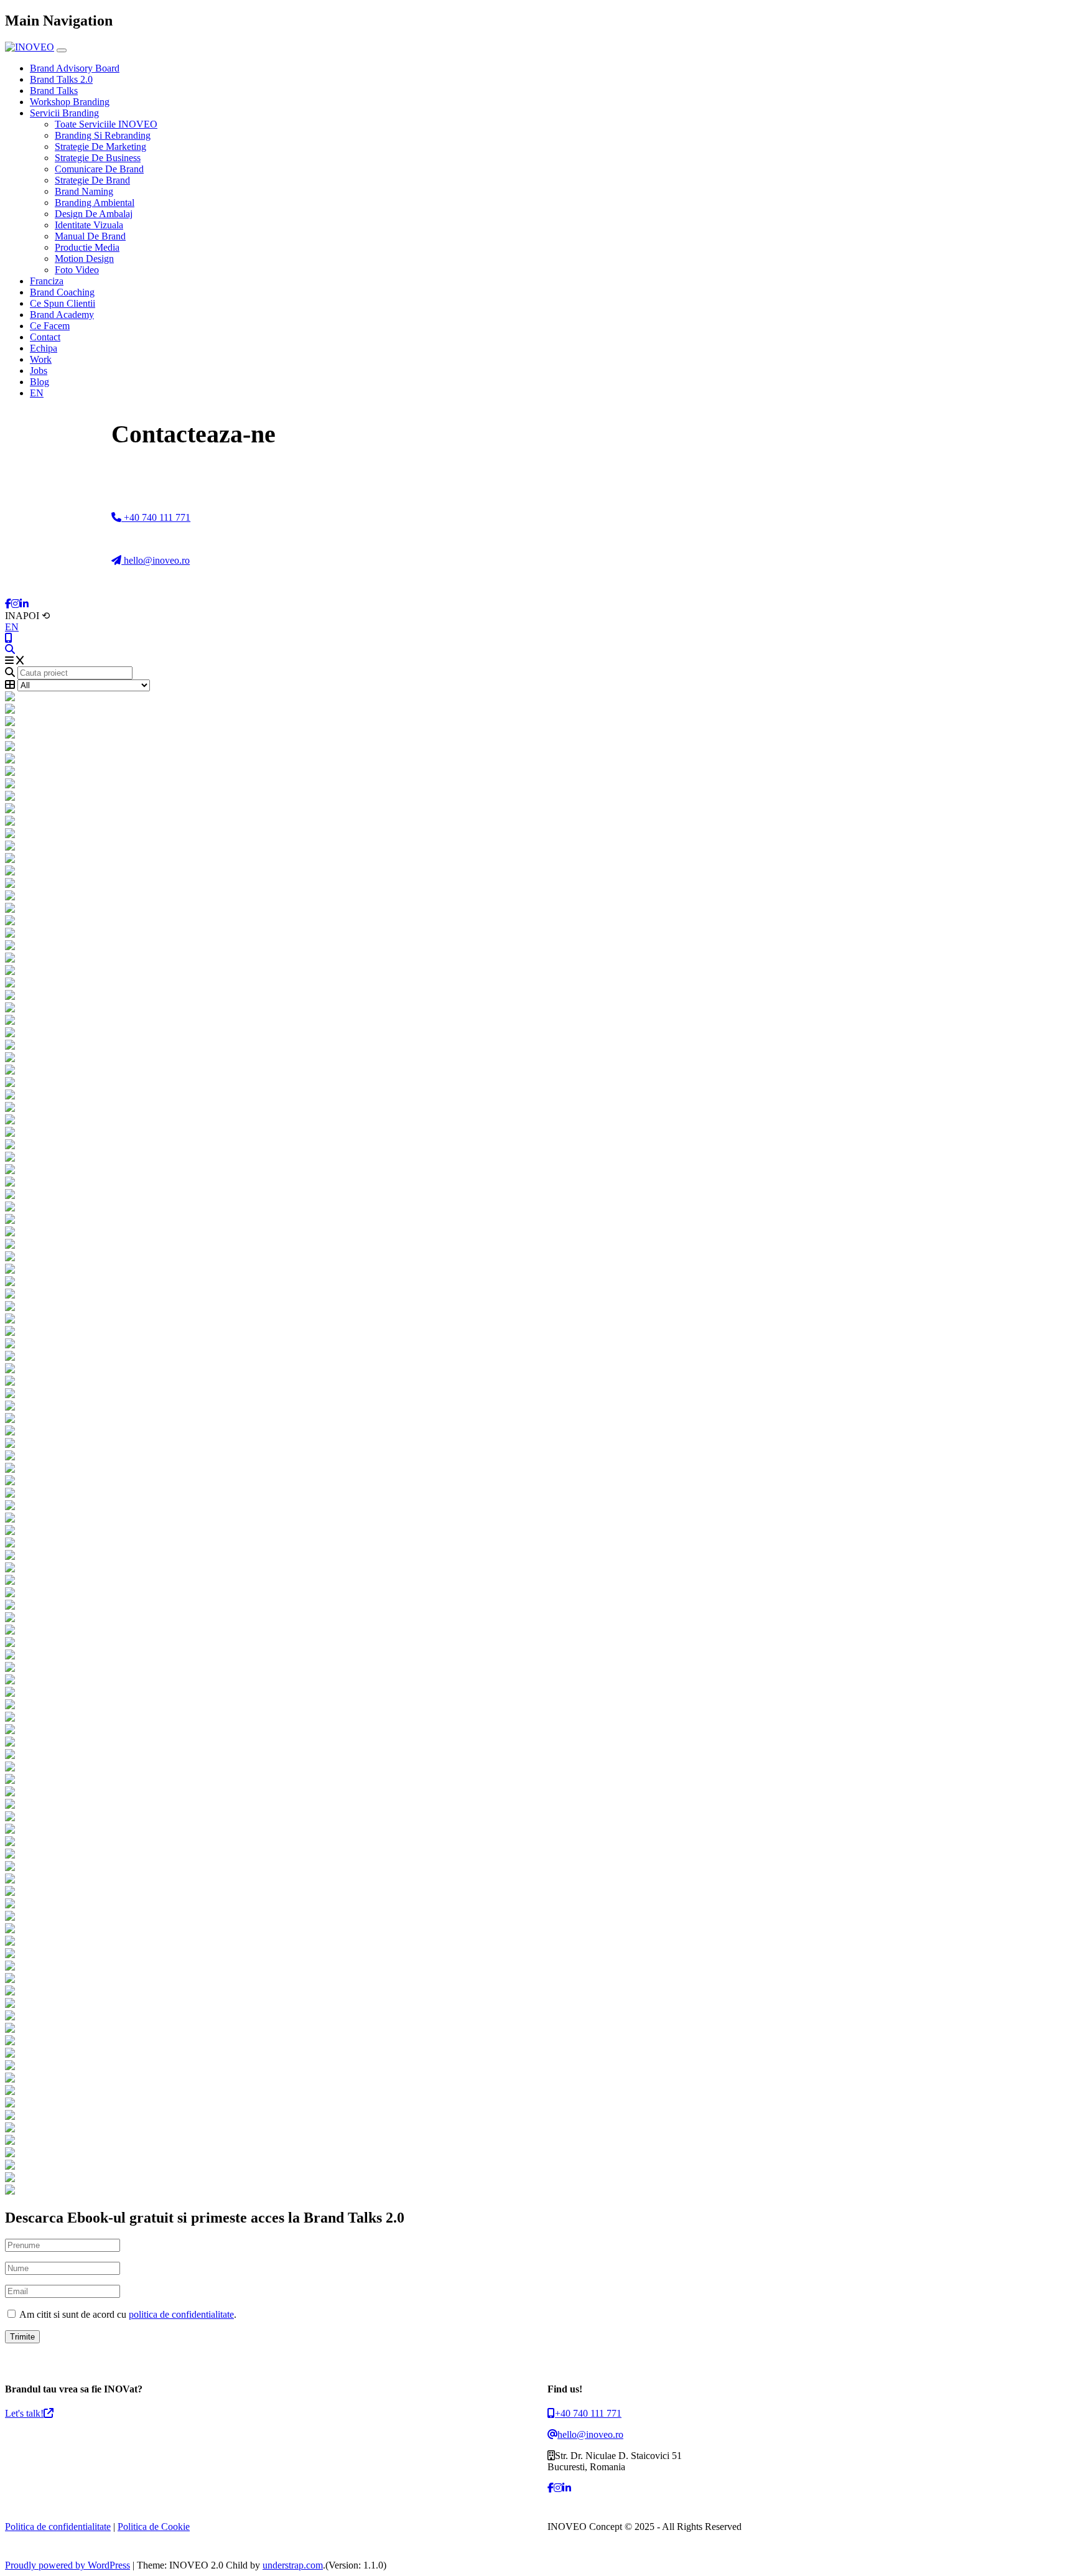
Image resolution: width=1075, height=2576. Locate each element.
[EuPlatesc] (537, 897)
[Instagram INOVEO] (16, 604)
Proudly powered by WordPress (67, 2565)
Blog (40, 382)
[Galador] (537, 1656)
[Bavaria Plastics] (537, 1071)
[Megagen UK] (537, 2154)
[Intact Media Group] (537, 1793)
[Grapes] (537, 1307)
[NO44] (537, 1258)
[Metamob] (537, 1668)
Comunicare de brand (99, 169)
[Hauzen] (537, 1121)
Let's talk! (24, 2413)
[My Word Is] (537, 946)
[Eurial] (537, 1618)
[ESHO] (537, 1133)
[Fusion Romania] (537, 859)
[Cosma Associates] (537, 1469)
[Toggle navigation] (62, 50)
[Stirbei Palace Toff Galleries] (537, 785)
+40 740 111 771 (156, 517)
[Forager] (537, 1034)
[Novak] (537, 1370)
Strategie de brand (92, 180)
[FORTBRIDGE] (537, 1108)
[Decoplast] (537, 1058)
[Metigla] (537, 1357)
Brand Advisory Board (75, 68)
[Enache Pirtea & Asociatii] (537, 884)
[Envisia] (537, 984)
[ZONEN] (537, 1208)
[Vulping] (537, 1693)
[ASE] (537, 1295)
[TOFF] (537, 1220)
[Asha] (537, 1930)
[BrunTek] (537, 1892)
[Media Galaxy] (537, 1531)
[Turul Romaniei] (537, 1842)
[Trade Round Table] (537, 1594)
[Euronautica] (537, 1556)
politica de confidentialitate (181, 2314)
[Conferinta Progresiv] (537, 1146)
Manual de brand (90, 236)
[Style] (537, 1569)
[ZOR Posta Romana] (537, 710)
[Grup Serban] (537, 1021)
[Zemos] (537, 1270)
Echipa (44, 348)
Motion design (84, 259)
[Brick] (537, 1046)
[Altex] (537, 1942)
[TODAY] (537, 1096)
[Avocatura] (537, 1805)
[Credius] (537, 1681)
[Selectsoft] (537, 847)
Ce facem (50, 326)
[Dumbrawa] (537, 1158)
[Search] (10, 649)
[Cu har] (537, 2104)
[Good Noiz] (537, 909)
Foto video (77, 270)
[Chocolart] (537, 1432)
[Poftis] (537, 1979)
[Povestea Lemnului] (537, 2029)
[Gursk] (537, 735)
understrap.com (293, 2565)
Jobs (39, 371)
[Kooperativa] (537, 1755)
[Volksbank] (537, 1743)
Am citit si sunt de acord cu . (127, 2314)
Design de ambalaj (94, 214)
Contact (45, 337)
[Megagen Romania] (537, 1444)
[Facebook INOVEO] (8, 604)
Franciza (47, 281)
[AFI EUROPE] (537, 922)
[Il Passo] (537, 1855)
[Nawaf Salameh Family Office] (537, 810)
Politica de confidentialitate (58, 2527)
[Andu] (537, 1880)
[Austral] (537, 1905)
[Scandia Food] (537, 1606)
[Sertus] (537, 1917)
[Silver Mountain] (537, 2079)
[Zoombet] (537, 2116)
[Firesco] (537, 1345)
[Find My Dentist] (537, 747)
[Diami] (537, 2017)
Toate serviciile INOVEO (106, 124)
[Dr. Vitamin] (537, 1818)
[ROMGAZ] (537, 959)
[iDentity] (537, 1506)
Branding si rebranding (103, 135)
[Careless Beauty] (537, 1830)
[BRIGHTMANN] (537, 872)
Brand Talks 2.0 (61, 79)
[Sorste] (537, 1581)
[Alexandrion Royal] (537, 996)
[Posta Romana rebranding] (537, 722)
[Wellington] (537, 1482)
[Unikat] (537, 834)
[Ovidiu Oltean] (537, 1992)
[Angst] (537, 1954)
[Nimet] (537, 1183)
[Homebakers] (537, 1245)
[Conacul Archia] (537, 1967)
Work (41, 359)
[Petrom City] (537, 2178)
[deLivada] (537, 1780)
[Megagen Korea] (537, 1320)
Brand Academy (62, 315)
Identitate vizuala (89, 225)
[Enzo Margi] (537, 1407)
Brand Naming (84, 191)
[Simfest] (537, 2141)
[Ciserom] (537, 2004)
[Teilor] (537, 934)
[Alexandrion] (537, 2054)
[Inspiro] (537, 1083)
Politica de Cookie (154, 2527)
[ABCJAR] (537, 1195)
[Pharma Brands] (537, 1706)
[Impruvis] (537, 1419)
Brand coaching (62, 292)
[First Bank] (537, 1382)
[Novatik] (537, 2091)
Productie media (87, 247)
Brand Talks (54, 91)
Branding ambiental (95, 203)
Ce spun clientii (63, 303)
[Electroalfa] (537, 1457)
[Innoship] (537, 1233)
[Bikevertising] (537, 1494)
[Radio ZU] (537, 2066)
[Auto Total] (537, 822)
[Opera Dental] (537, 1394)
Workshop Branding (70, 102)
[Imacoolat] (537, 1631)
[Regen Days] (537, 760)
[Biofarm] (537, 1282)
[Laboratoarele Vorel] (537, 1544)
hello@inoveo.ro (156, 560)
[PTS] (537, 1170)
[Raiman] (537, 1332)
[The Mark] (537, 2166)
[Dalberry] (537, 1730)
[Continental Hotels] (537, 797)
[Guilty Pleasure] (537, 1643)
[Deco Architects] (537, 1519)
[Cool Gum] (537, 1867)
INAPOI (27, 616)
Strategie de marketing (100, 147)
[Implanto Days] (537, 772)
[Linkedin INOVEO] (24, 604)
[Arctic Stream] (537, 1009)
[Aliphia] (537, 1768)
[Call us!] (9, 638)
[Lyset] (537, 971)
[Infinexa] (537, 698)
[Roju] (537, 1718)
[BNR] (537, 2042)
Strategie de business (98, 158)
